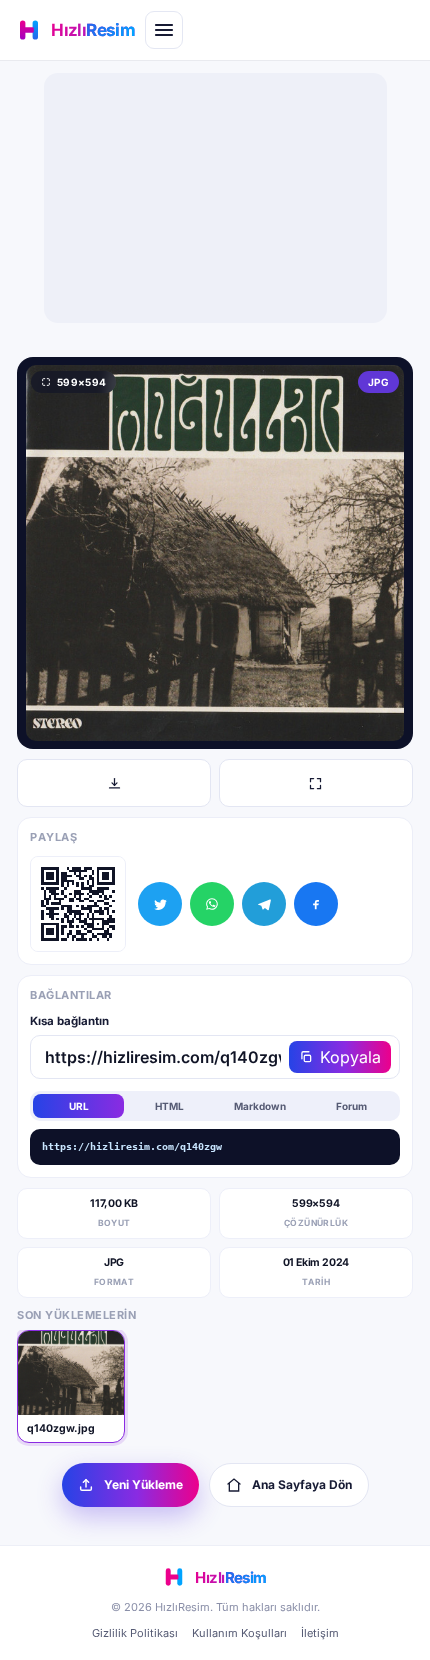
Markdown (260, 1106)
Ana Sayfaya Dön (302, 1484)
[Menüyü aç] (164, 30)
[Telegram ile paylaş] (264, 904)
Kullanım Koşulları (239, 1633)
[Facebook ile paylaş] (316, 904)
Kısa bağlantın (69, 1021)
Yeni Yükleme (143, 1484)
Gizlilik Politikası (135, 1633)
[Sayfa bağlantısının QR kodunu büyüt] (78, 904)
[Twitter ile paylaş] (160, 904)
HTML (169, 1106)
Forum (351, 1106)
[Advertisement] (215, 198)
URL (79, 1106)
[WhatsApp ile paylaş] (212, 904)
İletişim (320, 1633)
